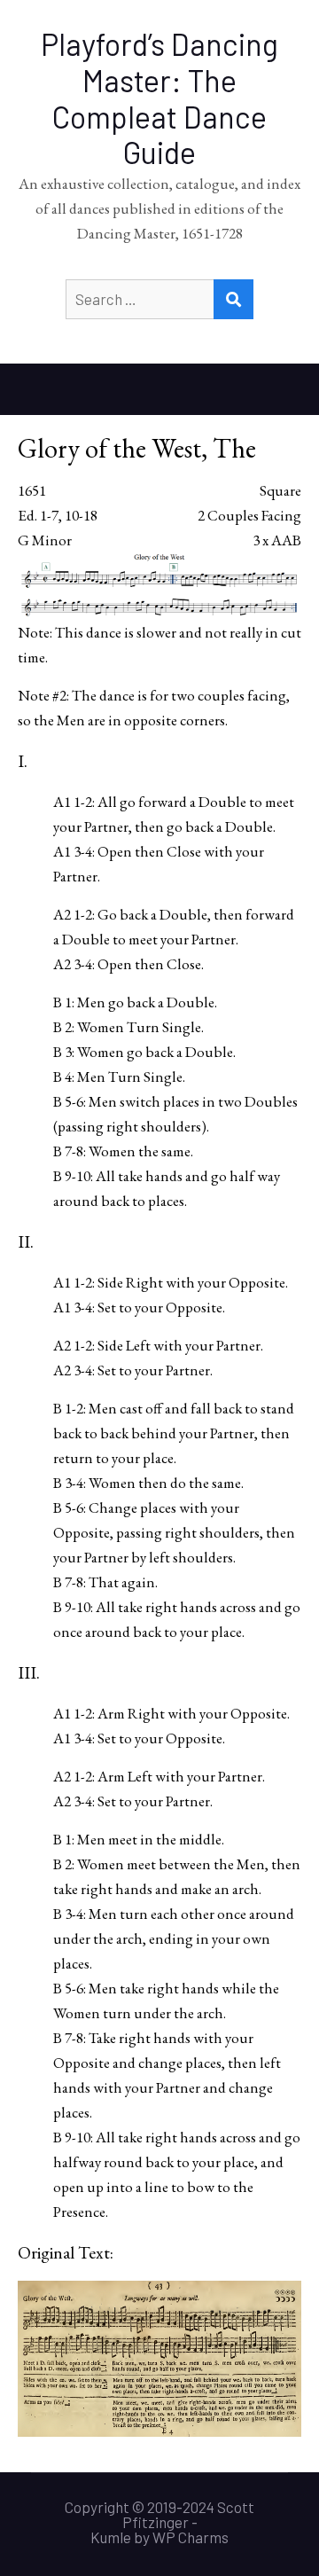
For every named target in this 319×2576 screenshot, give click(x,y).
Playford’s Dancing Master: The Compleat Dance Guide (159, 98)
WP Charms (191, 2537)
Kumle (111, 2537)
